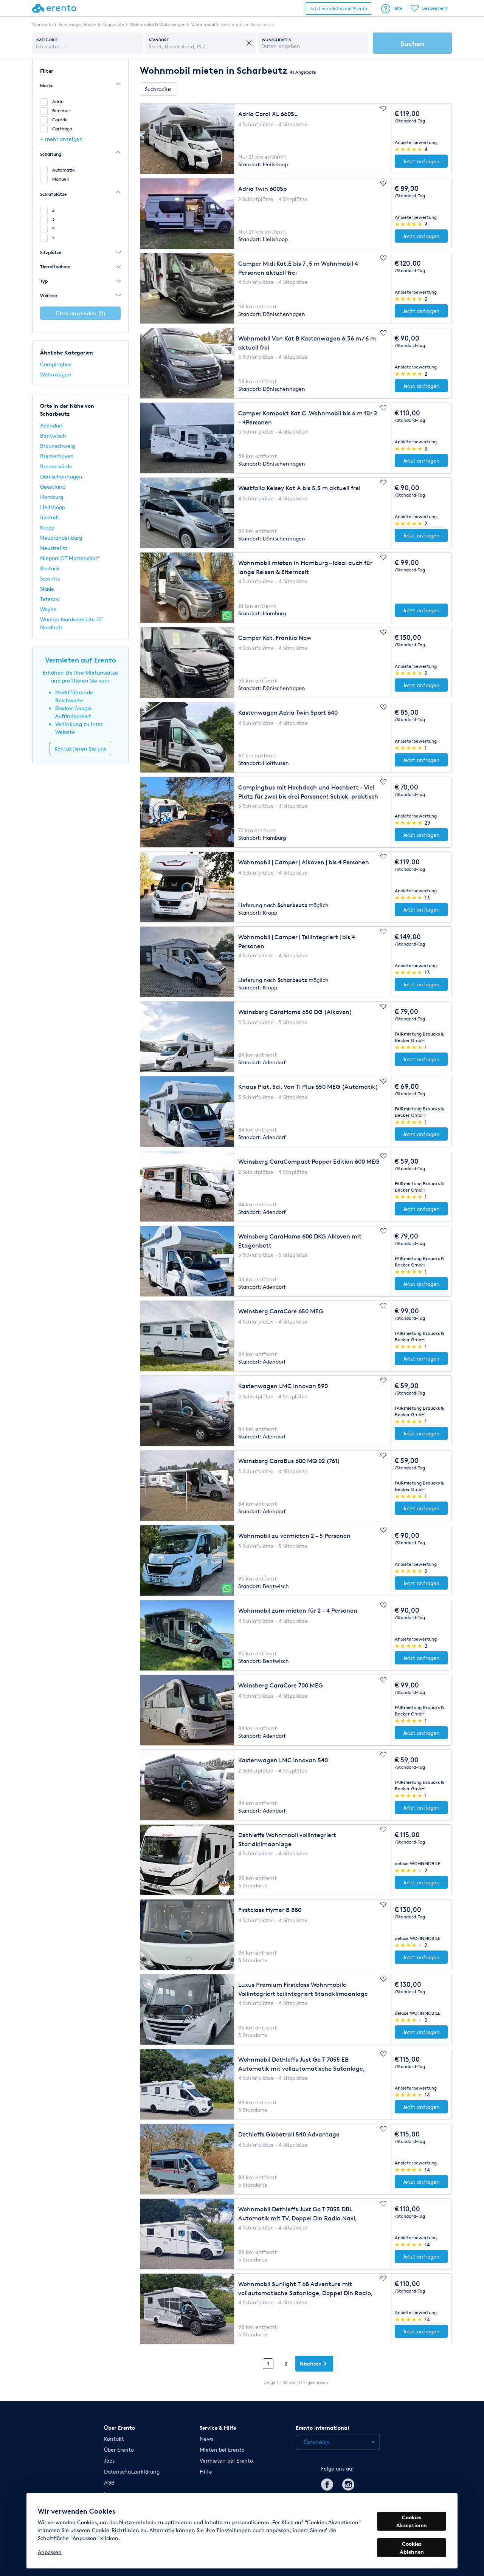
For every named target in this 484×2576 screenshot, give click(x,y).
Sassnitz (50, 578)
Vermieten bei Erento (226, 2461)
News (206, 2439)
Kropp (47, 527)
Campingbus (56, 364)
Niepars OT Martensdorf (70, 558)
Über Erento (119, 2450)
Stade (47, 589)
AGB (109, 2482)
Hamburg (52, 497)
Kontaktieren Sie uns (80, 748)
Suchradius (158, 89)
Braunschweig (57, 446)
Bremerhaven (57, 456)
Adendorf (52, 425)
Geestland (53, 487)
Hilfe (398, 8)
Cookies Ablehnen (412, 2548)
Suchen (412, 43)
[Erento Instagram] (348, 2483)
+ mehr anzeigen (62, 139)
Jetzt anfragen (421, 161)
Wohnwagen (56, 374)
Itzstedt (50, 517)
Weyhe (48, 609)
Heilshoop (53, 507)
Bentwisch (53, 436)
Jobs (109, 2461)
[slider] (409, 149)
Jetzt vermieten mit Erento (338, 9)
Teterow (50, 599)
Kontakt (114, 2439)
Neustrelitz (54, 548)
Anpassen (50, 2552)
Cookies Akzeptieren (412, 2521)
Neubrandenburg (61, 538)
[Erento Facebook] (327, 2483)
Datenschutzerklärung (132, 2472)
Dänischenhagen (61, 476)
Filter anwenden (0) (81, 313)
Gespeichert (434, 8)
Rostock (50, 568)
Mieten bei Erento (222, 2450)
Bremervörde (56, 466)
